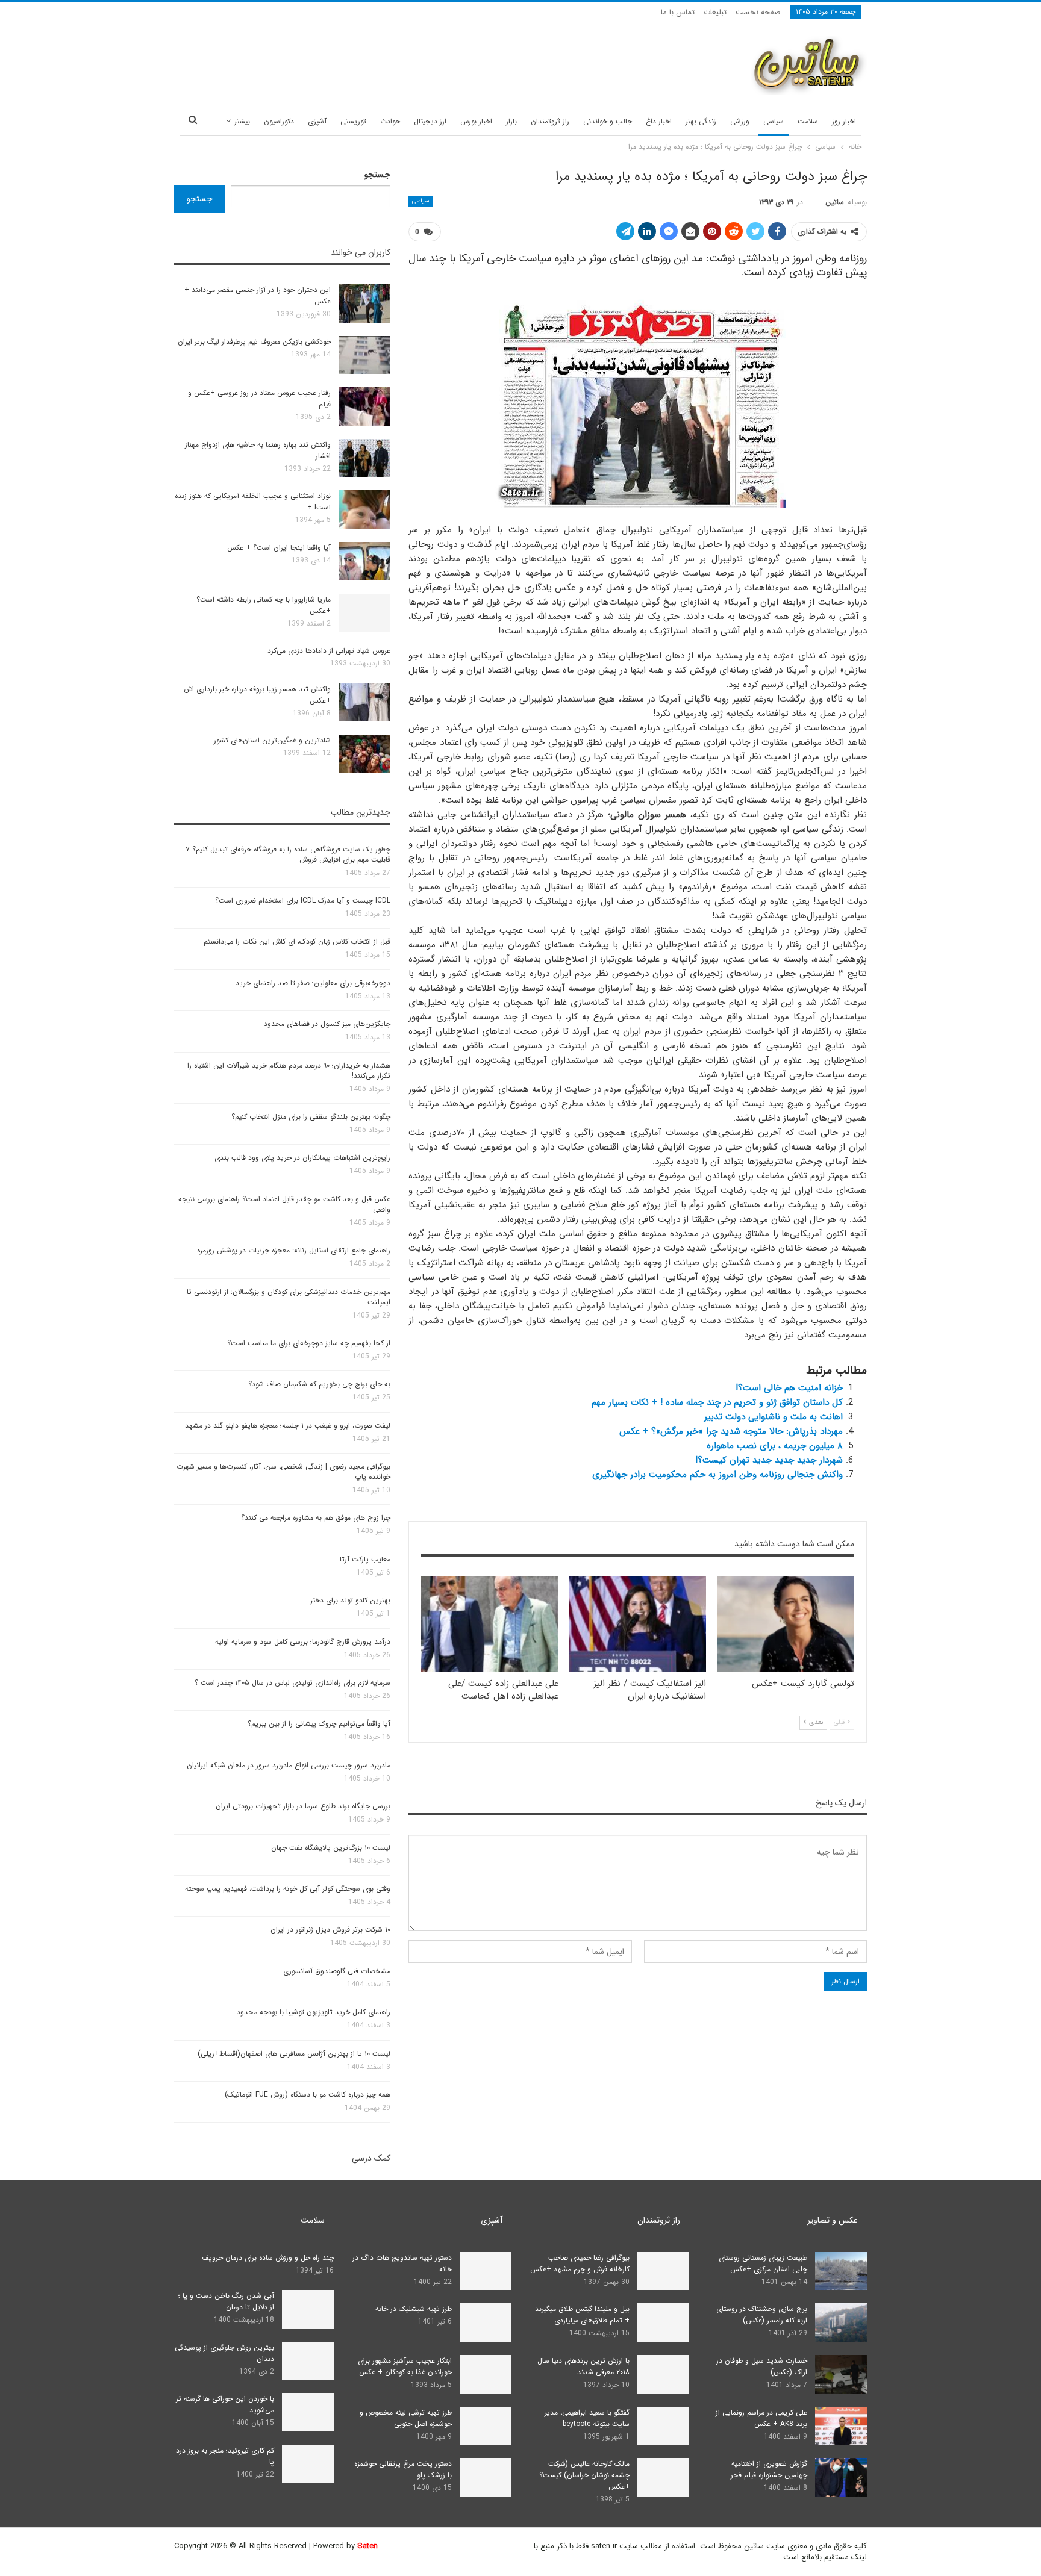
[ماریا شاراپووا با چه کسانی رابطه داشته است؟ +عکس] (364, 613)
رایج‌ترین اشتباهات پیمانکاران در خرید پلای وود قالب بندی (302, 1158)
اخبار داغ (659, 121)
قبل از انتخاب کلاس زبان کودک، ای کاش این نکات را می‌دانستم (297, 941)
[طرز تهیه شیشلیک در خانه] (486, 2322)
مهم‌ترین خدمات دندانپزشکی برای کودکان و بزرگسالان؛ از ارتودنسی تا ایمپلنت (289, 1297)
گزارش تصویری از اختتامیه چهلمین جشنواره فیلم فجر (769, 2469)
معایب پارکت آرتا (365, 1559)
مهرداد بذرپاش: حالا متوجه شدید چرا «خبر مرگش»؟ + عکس (731, 1431)
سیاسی (774, 121)
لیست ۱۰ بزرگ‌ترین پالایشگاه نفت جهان (331, 1848)
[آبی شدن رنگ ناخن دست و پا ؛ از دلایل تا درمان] (308, 2309)
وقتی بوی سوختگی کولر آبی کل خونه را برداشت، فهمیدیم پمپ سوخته (288, 1889)
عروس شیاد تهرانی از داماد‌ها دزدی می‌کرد (329, 651)
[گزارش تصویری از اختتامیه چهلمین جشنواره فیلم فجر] (841, 2477)
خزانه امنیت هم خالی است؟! (789, 1388)
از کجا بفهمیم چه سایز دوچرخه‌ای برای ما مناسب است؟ (309, 1343)
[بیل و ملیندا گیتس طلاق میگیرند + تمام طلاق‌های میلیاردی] (663, 2322)
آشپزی (317, 121)
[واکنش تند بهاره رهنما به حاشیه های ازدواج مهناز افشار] (364, 458)
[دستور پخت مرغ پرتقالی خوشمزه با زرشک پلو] (486, 2477)
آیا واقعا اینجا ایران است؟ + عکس (279, 548)
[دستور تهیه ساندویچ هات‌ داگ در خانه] (486, 2271)
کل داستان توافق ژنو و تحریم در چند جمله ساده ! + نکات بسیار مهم (717, 1402)
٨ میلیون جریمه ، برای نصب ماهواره (775, 1446)
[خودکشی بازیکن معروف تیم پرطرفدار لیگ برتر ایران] (364, 355)
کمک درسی (371, 2158)
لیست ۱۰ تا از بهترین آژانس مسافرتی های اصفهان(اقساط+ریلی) (294, 2054)
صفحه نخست (758, 12)
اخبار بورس (476, 121)
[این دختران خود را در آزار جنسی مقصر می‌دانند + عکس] (364, 303)
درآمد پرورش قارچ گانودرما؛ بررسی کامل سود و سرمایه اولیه (303, 1642)
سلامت (808, 121)
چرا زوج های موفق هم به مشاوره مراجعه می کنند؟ (316, 1518)
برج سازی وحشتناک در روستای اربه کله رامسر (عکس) (762, 2315)
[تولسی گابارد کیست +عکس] (786, 1624)
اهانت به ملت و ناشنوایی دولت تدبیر (774, 1417)
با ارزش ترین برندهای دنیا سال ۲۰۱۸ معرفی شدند (583, 2366)
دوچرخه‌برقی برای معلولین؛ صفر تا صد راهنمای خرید (313, 983)
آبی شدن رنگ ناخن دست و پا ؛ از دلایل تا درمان (226, 2301)
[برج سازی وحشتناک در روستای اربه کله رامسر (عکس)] (841, 2322)
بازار (511, 121)
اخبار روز (844, 121)
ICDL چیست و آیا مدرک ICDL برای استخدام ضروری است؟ (303, 901)
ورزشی (740, 121)
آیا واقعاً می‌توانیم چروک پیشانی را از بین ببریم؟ (319, 1724)
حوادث (390, 121)
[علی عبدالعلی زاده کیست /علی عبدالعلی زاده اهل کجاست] (490, 1624)
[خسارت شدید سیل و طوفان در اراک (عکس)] (841, 2374)
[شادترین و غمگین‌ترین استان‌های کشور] (364, 754)
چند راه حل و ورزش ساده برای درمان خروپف (268, 2258)
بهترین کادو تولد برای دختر (350, 1600)
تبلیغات (715, 12)
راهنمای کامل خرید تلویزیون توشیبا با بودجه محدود (314, 2012)
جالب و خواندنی (608, 121)
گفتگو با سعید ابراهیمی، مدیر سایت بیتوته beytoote (587, 2418)
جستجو (377, 175)
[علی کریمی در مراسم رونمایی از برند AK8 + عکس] (841, 2426)
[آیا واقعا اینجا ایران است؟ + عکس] (364, 561)
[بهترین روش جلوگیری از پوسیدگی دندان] (308, 2361)
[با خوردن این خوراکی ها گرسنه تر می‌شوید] (308, 2412)
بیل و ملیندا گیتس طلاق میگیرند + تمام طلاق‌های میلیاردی (582, 2315)
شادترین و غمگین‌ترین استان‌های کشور (272, 740)
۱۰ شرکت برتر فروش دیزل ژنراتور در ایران (330, 1930)
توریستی (353, 121)
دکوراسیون (279, 121)
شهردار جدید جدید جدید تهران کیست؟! (769, 1460)
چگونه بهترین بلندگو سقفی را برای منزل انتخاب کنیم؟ (311, 1117)
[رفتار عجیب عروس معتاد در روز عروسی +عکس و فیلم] (364, 406)
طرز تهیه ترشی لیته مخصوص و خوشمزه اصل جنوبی (406, 2418)
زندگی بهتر (701, 121)
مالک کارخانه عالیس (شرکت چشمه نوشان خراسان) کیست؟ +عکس (584, 2475)
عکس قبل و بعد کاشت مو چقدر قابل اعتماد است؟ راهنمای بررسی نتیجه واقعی (284, 1204)
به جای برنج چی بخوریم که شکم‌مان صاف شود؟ (319, 1384)
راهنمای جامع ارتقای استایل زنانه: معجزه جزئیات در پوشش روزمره (294, 1250)
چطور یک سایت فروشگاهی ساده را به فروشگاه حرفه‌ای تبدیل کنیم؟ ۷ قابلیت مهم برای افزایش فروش (288, 854)
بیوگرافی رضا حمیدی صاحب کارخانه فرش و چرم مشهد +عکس (580, 2263)
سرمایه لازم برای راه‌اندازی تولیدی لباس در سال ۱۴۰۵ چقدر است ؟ (292, 1683)
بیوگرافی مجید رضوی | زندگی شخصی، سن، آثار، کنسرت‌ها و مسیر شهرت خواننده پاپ (283, 1472)
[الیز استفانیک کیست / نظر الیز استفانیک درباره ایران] (638, 1624)
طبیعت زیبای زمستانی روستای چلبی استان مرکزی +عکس (763, 2263)
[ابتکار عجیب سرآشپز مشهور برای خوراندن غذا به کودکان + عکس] (486, 2374)
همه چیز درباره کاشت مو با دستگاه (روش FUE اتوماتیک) (308, 2095)
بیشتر (242, 121)
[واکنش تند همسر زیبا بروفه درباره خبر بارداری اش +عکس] (364, 703)
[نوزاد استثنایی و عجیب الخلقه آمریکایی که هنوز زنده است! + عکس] (364, 509)
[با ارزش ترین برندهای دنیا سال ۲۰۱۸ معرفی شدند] (663, 2374)
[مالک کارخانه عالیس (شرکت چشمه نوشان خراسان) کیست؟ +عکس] (663, 2477)
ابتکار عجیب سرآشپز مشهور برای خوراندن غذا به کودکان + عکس (405, 2366)
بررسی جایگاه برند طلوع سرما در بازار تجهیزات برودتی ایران (303, 1806)
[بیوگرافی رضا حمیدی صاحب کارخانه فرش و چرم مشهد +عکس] (663, 2271)
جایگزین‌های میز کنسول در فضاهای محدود (327, 1024)
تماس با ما (678, 12)
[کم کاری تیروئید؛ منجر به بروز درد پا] (308, 2464)
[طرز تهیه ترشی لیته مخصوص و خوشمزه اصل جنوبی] (486, 2426)
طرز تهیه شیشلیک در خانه (414, 2309)
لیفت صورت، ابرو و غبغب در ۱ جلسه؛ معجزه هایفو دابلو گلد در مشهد (288, 1426)
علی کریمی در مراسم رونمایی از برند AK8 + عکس (761, 2418)
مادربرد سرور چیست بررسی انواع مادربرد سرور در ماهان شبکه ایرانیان (289, 1765)
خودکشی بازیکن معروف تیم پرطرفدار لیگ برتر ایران (254, 342)
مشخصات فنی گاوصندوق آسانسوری (337, 1971)
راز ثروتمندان (550, 121)
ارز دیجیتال (430, 121)
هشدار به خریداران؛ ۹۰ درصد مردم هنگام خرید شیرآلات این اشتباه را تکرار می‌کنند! (289, 1071)
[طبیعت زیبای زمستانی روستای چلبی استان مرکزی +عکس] (841, 2271)
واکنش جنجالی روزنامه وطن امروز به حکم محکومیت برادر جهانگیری (717, 1475)
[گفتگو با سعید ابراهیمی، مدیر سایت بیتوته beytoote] (663, 2426)
